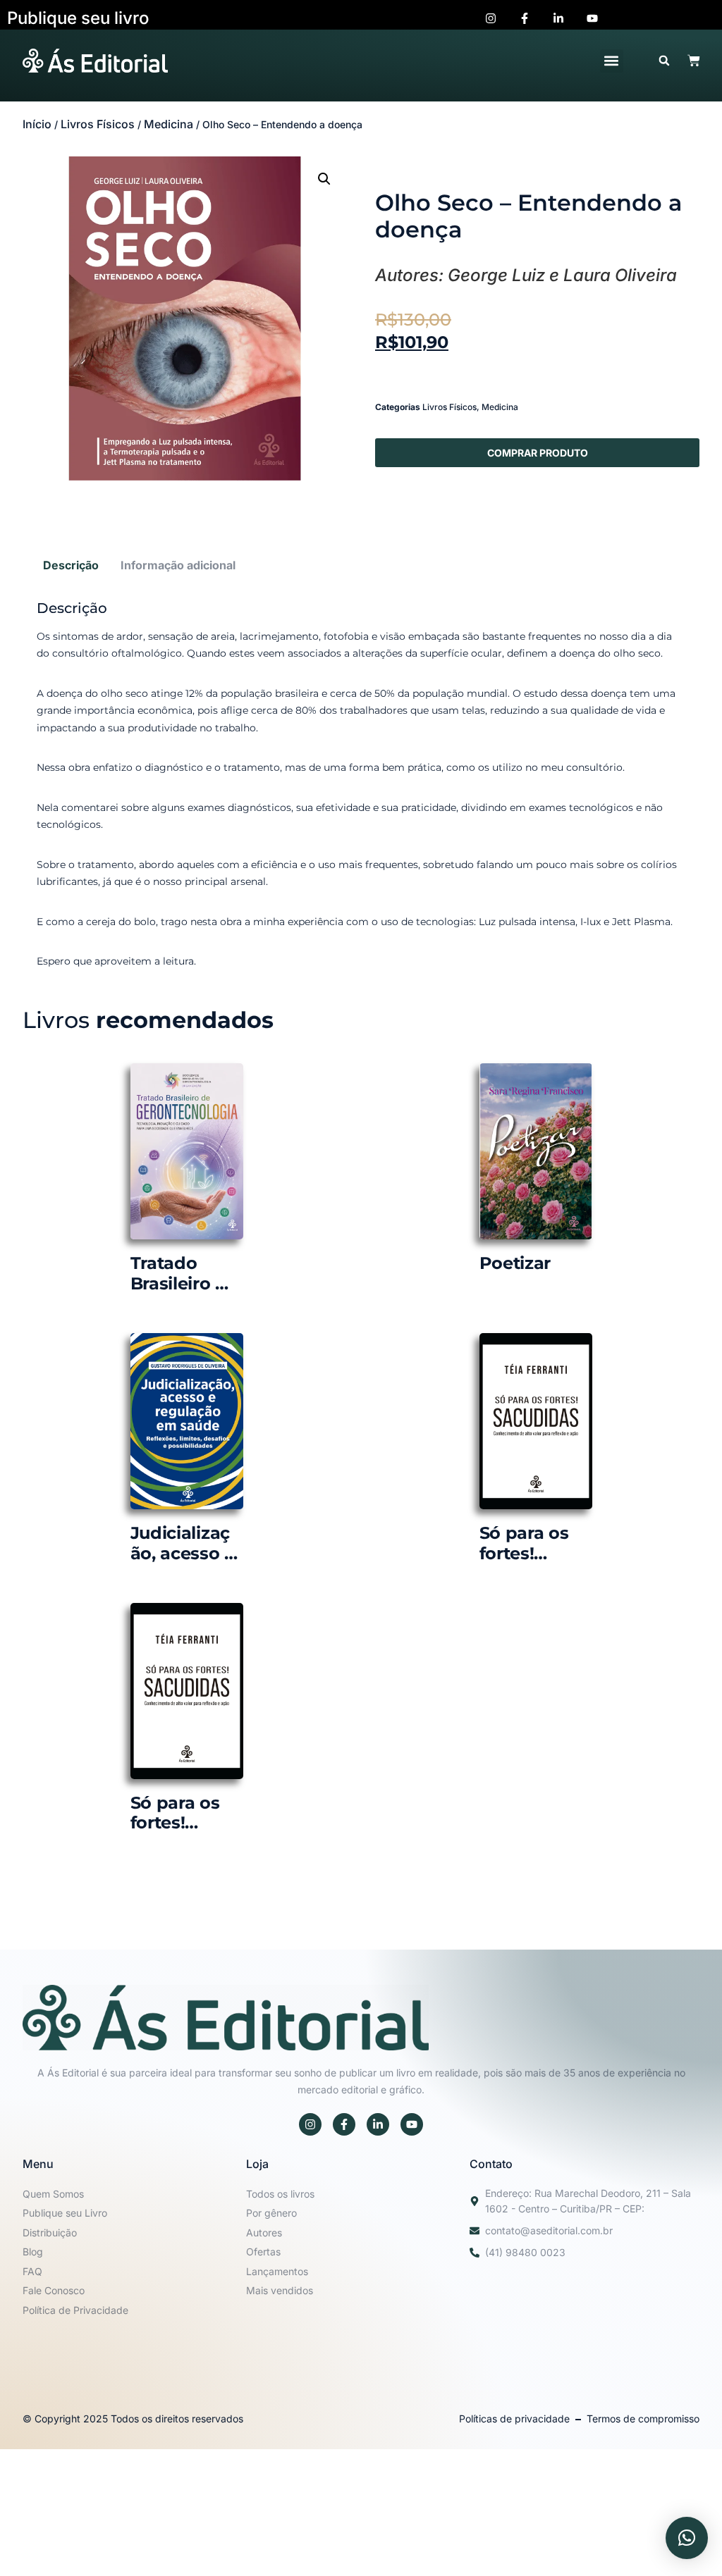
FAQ (32, 2271)
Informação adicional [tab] (178, 565)
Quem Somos (53, 2194)
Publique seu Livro (65, 2213)
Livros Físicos (98, 124)
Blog (33, 2252)
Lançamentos (277, 2271)
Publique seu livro (78, 18)
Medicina (169, 124)
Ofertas (263, 2252)
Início (37, 124)
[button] (612, 61)
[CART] (694, 61)
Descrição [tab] (71, 565)
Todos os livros (280, 2194)
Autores (264, 2233)
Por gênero (271, 2213)
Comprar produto (538, 453)
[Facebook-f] (344, 2124)
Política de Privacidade (75, 2310)
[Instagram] (310, 2124)
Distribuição (50, 2233)
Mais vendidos (280, 2290)
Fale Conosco (54, 2290)
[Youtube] (412, 2124)
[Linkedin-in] (378, 2124)
